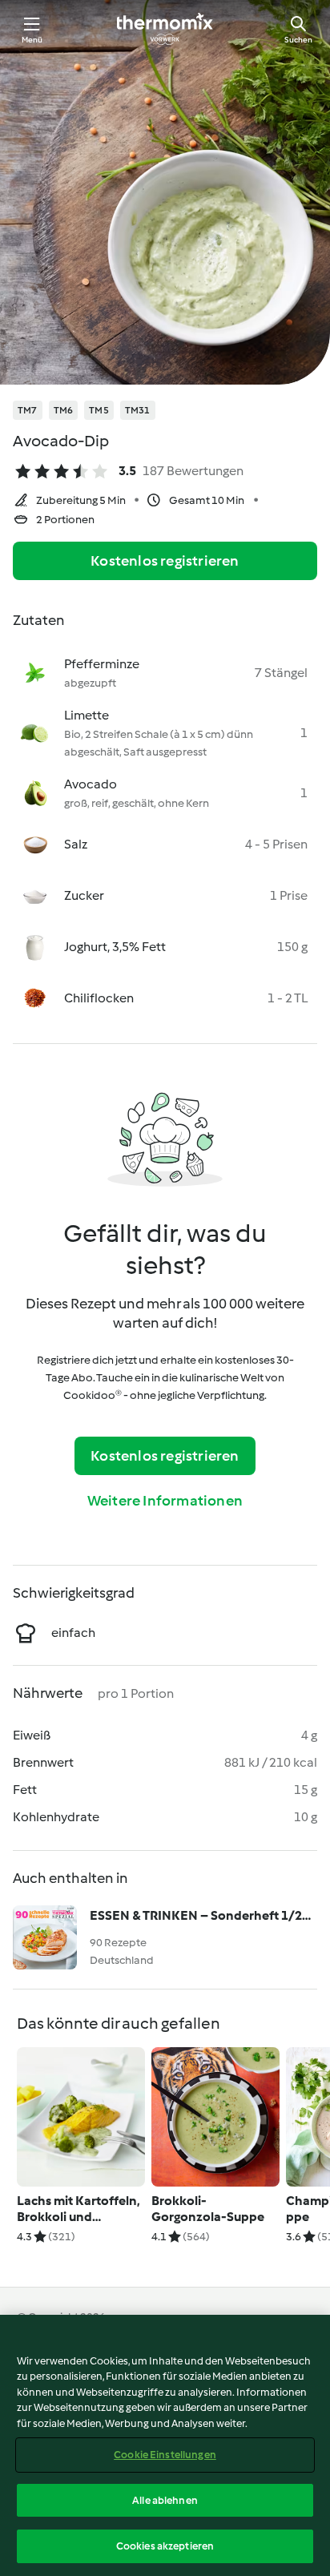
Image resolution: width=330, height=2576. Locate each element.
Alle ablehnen (165, 2500)
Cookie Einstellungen (165, 2455)
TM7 (28, 410)
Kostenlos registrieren (165, 561)
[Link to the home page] (165, 29)
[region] (165, 2445)
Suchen (298, 40)
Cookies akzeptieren (165, 2546)
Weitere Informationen (165, 1501)
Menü (32, 40)
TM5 (99, 410)
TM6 (64, 410)
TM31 (138, 410)
